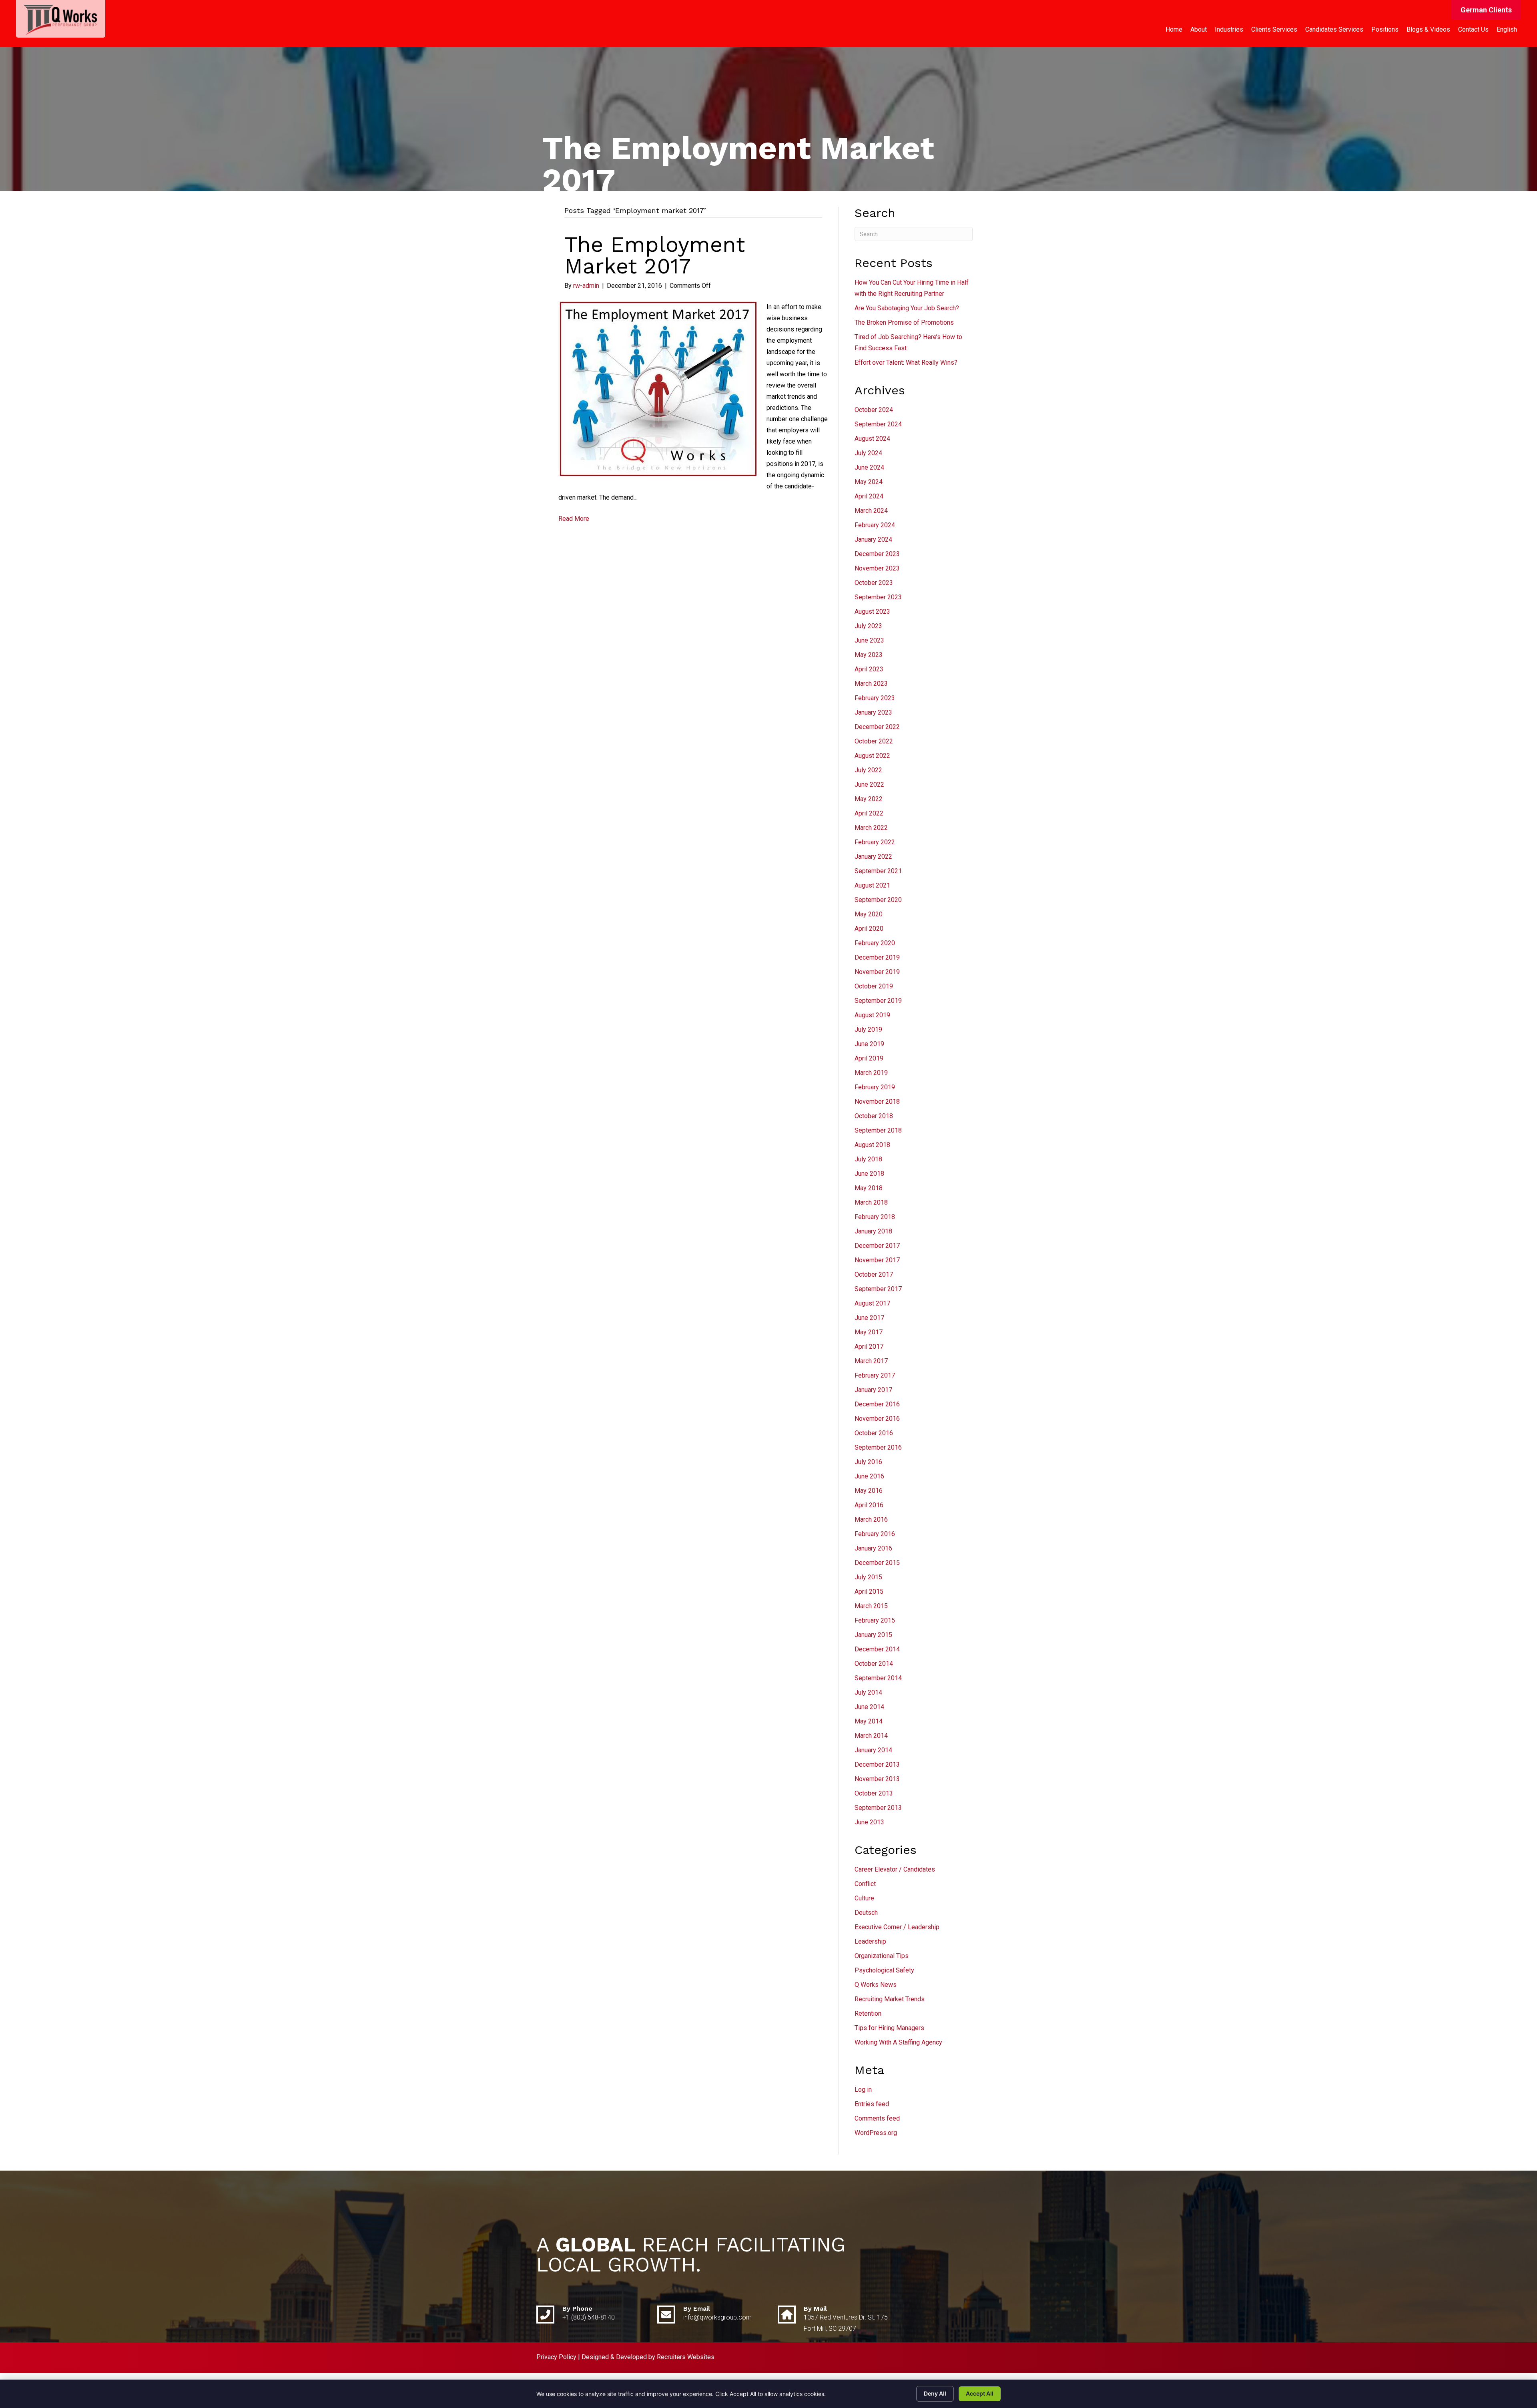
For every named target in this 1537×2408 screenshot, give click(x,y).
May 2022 (869, 799)
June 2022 (869, 784)
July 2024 (868, 453)
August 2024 (872, 439)
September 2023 (878, 597)
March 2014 (871, 1736)
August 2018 (872, 1145)
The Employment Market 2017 (655, 255)
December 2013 (877, 1764)
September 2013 (878, 1808)
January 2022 (873, 857)
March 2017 (871, 1361)
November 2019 (877, 972)
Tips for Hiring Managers (889, 2028)
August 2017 (872, 1303)
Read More (574, 519)
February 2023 (875, 698)
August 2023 (872, 612)
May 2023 (869, 655)
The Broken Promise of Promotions (904, 322)
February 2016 (875, 1534)
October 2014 (874, 1664)
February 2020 (875, 943)
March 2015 (871, 1606)
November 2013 (877, 1779)
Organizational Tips (882, 1956)
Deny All (935, 2393)
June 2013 (869, 1822)
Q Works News (876, 1985)
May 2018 (869, 1188)
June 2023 (869, 640)
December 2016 (877, 1404)
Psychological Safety (884, 1970)
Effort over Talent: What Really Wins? (906, 363)
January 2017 (873, 1390)
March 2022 (871, 828)
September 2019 (878, 1001)
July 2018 (868, 1159)
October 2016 (874, 1433)
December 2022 (877, 727)
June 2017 (869, 1318)
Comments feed (877, 2118)
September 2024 (878, 424)
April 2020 (869, 929)
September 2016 (878, 1447)
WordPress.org (876, 2133)
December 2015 (877, 1563)
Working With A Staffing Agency (898, 2042)
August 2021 (872, 885)
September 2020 (878, 900)
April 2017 (869, 1347)
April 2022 (869, 813)
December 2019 (877, 957)
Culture (864, 1898)
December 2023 (877, 554)
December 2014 (877, 1649)
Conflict (865, 1884)
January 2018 (873, 1231)
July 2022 (868, 770)
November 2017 (877, 1260)
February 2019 (875, 1087)
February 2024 (875, 525)
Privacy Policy (556, 2357)
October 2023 (874, 583)
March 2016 (871, 1519)
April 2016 (869, 1505)
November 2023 (877, 568)
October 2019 (874, 986)
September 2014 (878, 1678)
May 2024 (869, 482)
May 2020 (869, 914)
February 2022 (875, 842)
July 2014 (868, 1692)
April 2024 (869, 496)
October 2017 (874, 1274)
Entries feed (872, 2104)
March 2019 (871, 1073)
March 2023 (871, 684)
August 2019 (872, 1015)
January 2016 (873, 1548)
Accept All (980, 2393)
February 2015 (875, 1620)
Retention (868, 2013)
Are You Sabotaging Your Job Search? (907, 308)
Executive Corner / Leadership (897, 1927)
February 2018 (875, 1217)
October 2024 (874, 410)
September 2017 (878, 1289)
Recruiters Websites (686, 2357)
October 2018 (874, 1116)
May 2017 (869, 1332)
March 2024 (871, 511)
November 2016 (877, 1419)
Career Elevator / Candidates (895, 1869)
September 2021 (878, 871)
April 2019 (869, 1058)
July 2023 (868, 626)
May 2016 (869, 1491)
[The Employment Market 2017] (657, 389)
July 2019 (868, 1029)
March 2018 (871, 1202)
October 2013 (874, 1793)
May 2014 (869, 1721)
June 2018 (869, 1174)
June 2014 (869, 1707)
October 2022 (874, 741)
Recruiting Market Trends (890, 1999)
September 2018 (878, 1130)
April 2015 (869, 1592)
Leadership (870, 1941)
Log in (863, 2090)
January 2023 (873, 712)
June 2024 (869, 467)
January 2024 (873, 539)
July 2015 (868, 1577)
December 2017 (877, 1246)
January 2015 (873, 1635)
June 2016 (869, 1476)
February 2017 (875, 1375)
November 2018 (877, 1102)
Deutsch (866, 1913)
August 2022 (872, 756)
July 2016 (868, 1462)
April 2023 (869, 669)
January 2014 (873, 1750)
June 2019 (869, 1044)
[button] (1486, 10)
